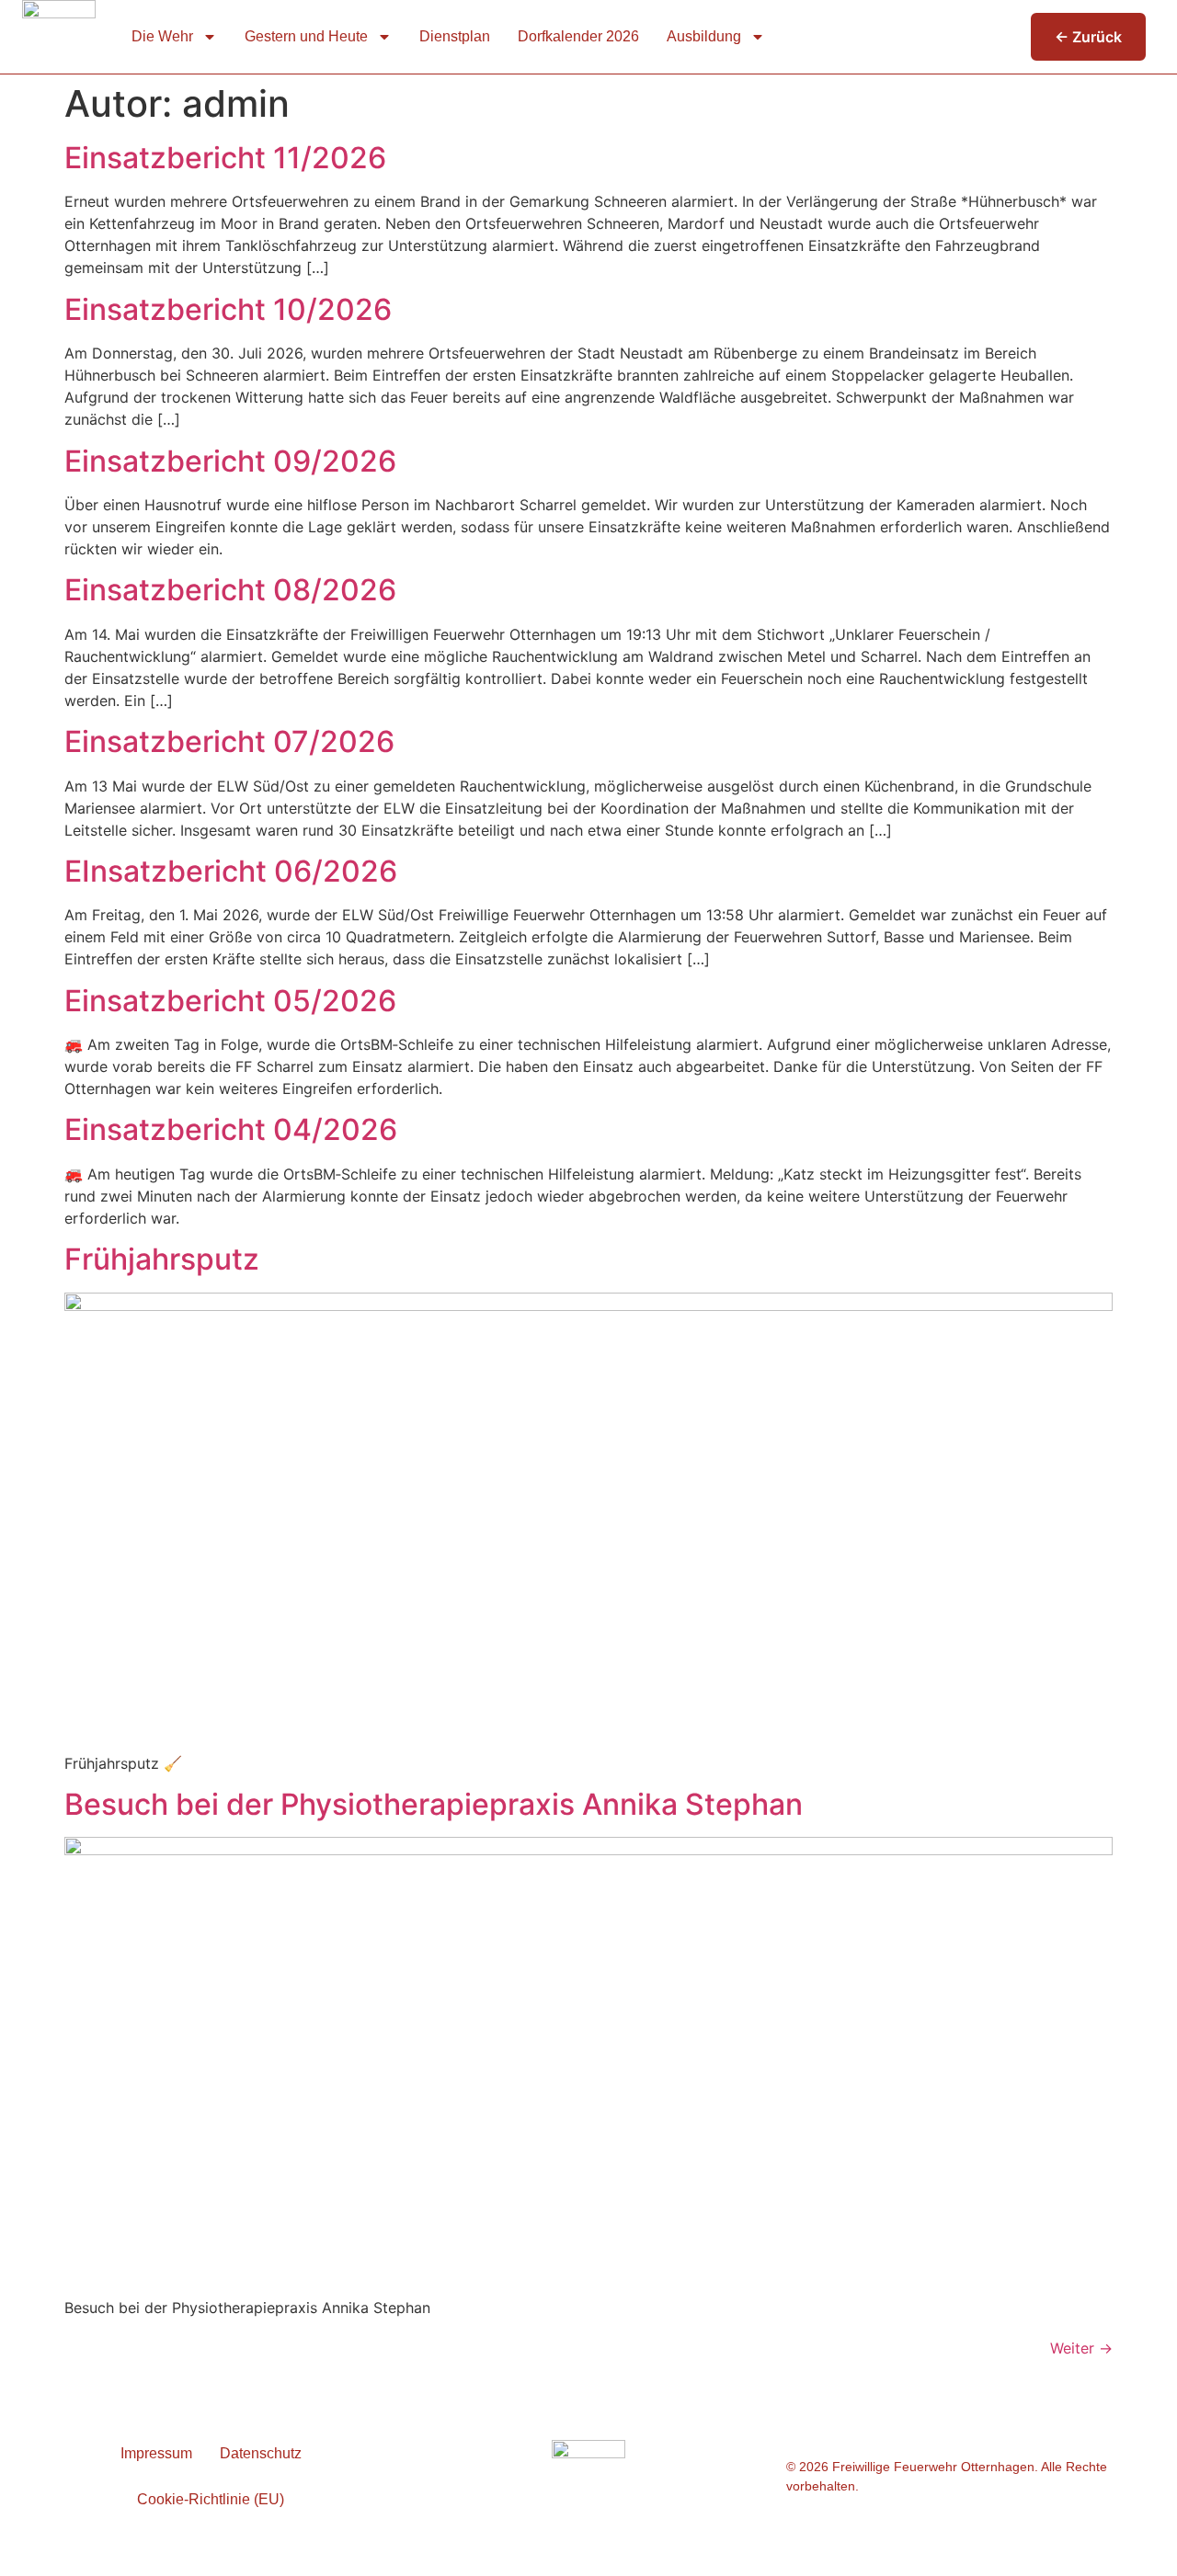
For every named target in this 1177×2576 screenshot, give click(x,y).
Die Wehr (162, 36)
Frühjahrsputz (162, 1259)
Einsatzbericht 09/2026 (230, 461)
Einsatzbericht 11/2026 (225, 158)
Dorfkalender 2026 (578, 36)
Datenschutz (261, 2453)
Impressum (156, 2453)
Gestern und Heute (306, 36)
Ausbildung (704, 36)
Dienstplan (455, 36)
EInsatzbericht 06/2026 (231, 871)
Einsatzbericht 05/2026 (230, 1001)
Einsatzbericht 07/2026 (229, 741)
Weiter (1081, 2348)
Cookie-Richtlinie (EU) (211, 2499)
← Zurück (1088, 37)
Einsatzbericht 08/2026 (230, 590)
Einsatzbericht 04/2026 (231, 1129)
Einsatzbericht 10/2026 (228, 309)
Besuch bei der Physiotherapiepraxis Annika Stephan (434, 1804)
